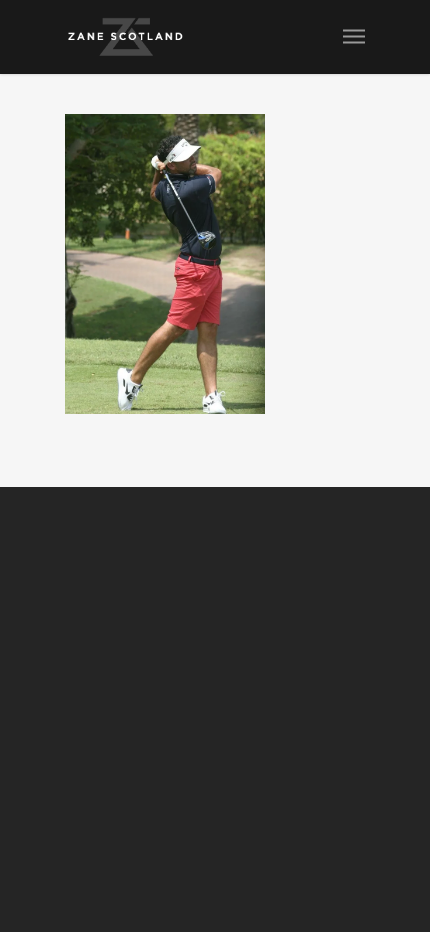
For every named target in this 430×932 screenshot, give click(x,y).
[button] (165, 264)
